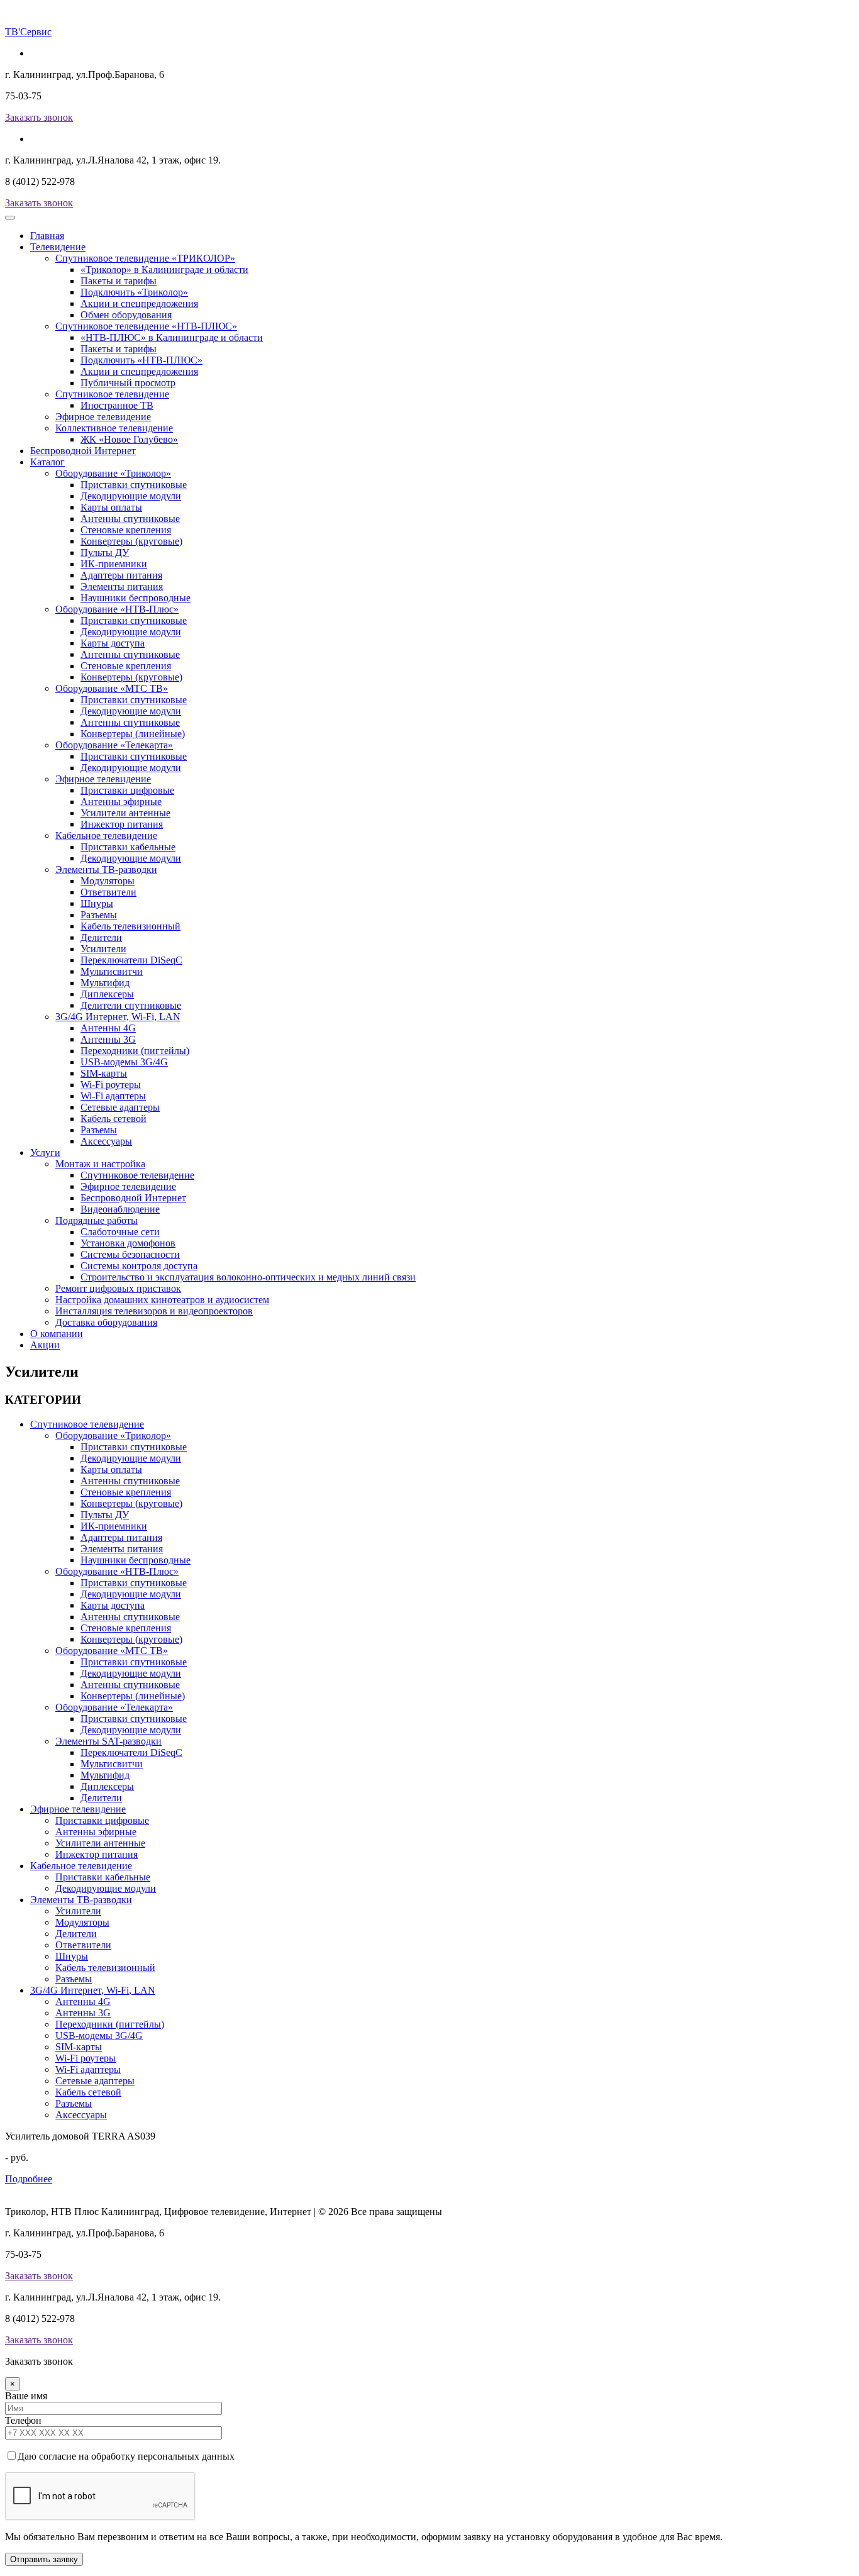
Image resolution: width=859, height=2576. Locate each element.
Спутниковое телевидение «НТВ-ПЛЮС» (146, 326)
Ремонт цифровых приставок (118, 1288)
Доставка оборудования (106, 1322)
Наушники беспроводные (136, 598)
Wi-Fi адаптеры (113, 1096)
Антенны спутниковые (130, 519)
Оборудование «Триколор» (113, 473)
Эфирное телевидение (103, 417)
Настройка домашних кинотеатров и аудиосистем (162, 1300)
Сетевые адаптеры (120, 1107)
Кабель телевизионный (130, 926)
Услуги (45, 1152)
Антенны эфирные (121, 802)
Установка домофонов (128, 1243)
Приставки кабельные (128, 847)
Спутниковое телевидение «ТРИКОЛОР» (145, 258)
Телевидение (58, 247)
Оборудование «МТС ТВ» (112, 688)
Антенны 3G (108, 1039)
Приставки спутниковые (134, 485)
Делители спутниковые (131, 1005)
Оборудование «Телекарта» (114, 745)
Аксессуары (106, 1141)
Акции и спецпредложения (139, 303)
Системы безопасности (130, 1254)
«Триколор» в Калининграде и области (164, 269)
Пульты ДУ (105, 552)
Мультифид (105, 983)
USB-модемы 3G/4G (124, 1062)
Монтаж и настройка (100, 1164)
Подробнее (29, 2179)
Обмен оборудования (126, 315)
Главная (47, 236)
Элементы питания (122, 586)
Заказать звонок (39, 117)
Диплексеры (107, 994)
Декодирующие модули (131, 496)
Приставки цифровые (127, 790)
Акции (45, 1345)
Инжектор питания (122, 824)
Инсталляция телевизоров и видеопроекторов (154, 1311)
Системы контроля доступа (139, 1266)
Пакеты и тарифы (119, 281)
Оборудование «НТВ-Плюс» (117, 609)
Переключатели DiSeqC (131, 960)
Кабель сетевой (114, 1119)
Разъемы (99, 915)
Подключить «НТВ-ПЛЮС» (141, 360)
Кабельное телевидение (106, 836)
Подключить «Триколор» (134, 292)
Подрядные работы (97, 1220)
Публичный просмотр (128, 383)
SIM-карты (104, 1073)
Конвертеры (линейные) (133, 734)
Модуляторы (108, 881)
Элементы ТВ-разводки (106, 869)
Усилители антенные (125, 813)
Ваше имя (26, 2396)
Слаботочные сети (120, 1232)
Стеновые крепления (126, 530)
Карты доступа (113, 643)
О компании (57, 1334)
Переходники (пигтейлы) (135, 1051)
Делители (101, 937)
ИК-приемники (114, 564)
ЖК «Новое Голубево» (129, 439)
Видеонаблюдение (120, 1209)
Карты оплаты (111, 507)
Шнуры (97, 903)
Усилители (103, 949)
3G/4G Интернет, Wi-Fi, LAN (118, 1017)
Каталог (47, 462)
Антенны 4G (108, 1028)
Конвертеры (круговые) (131, 541)
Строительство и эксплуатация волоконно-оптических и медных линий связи (248, 1277)
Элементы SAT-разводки (108, 1741)
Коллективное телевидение (114, 428)
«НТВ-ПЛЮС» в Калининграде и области (172, 337)
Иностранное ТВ (117, 405)
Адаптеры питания (121, 575)
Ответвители (108, 892)
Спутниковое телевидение (112, 394)
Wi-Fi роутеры (111, 1085)
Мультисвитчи (112, 971)
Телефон (23, 2420)
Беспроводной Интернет (83, 451)
